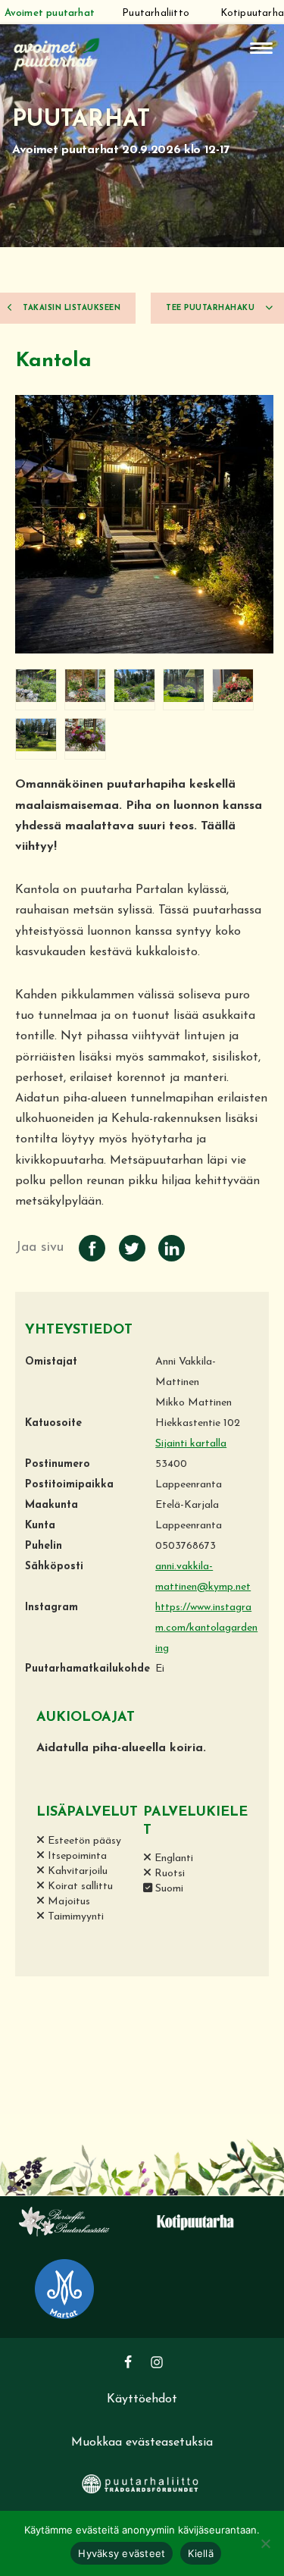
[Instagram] (157, 2362)
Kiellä (201, 2553)
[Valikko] (261, 48)
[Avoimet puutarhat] (57, 53)
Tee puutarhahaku (212, 308)
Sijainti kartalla (191, 1444)
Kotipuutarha (252, 13)
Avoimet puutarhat (50, 13)
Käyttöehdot (142, 2399)
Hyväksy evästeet (122, 2553)
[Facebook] (128, 2362)
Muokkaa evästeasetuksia (142, 2443)
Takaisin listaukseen (71, 308)
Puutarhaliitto (156, 13)
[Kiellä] (265, 2543)
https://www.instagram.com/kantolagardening (206, 1628)
